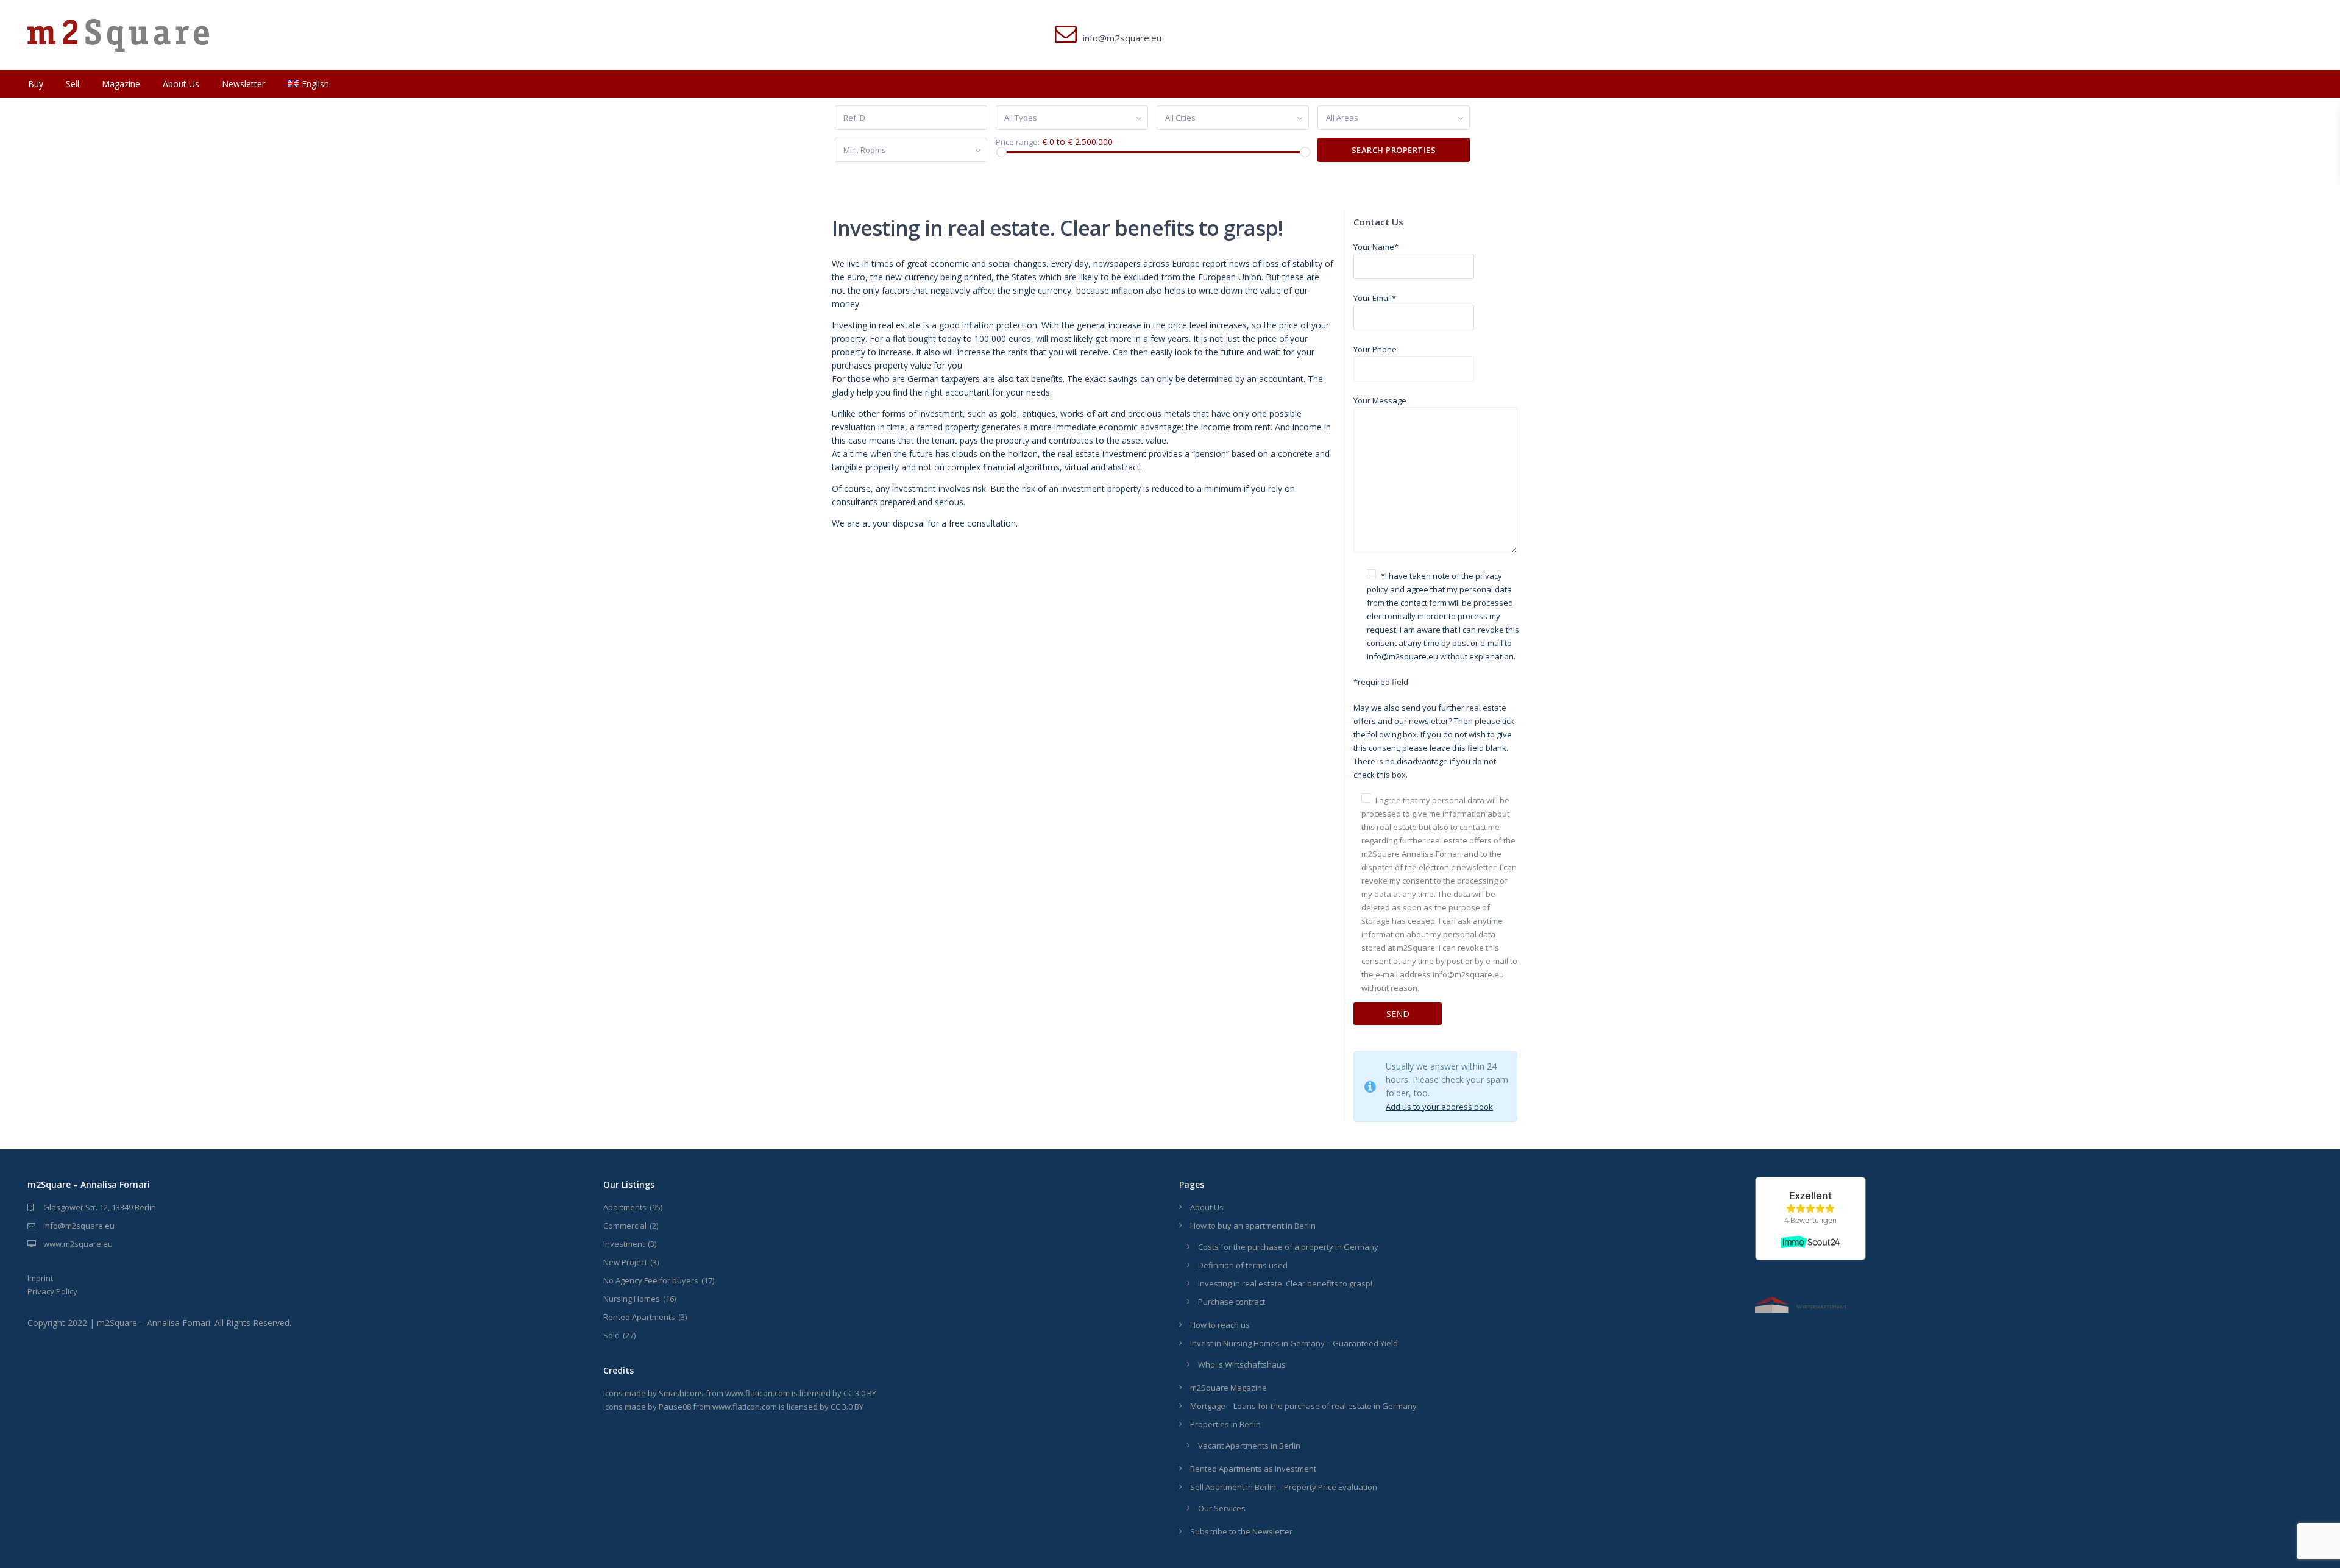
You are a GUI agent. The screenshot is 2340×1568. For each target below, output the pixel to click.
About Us (181, 84)
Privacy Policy (52, 1291)
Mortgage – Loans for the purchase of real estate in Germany (1303, 1406)
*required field (1381, 682)
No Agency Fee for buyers (651, 1280)
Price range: (1018, 142)
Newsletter (243, 84)
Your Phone (1375, 349)
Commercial (625, 1226)
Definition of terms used (1243, 1265)
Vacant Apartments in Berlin (1249, 1446)
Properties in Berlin (1225, 1424)
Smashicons (681, 1393)
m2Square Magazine (1228, 1388)
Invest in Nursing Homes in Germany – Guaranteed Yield (1294, 1343)
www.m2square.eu (78, 1244)
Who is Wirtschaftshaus (1242, 1364)
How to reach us (1220, 1325)
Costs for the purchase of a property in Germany (1288, 1247)
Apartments (625, 1207)
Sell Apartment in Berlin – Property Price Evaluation (1284, 1487)
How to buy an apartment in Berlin (1253, 1226)
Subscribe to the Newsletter (1241, 1531)
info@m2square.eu (79, 1226)
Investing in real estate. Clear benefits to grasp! (1285, 1283)
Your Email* (1375, 298)
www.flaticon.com (757, 1393)
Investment (624, 1244)
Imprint (40, 1278)
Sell (73, 84)
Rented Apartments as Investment (1253, 1469)
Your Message (1380, 400)
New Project (625, 1262)
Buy (36, 84)
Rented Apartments (639, 1317)
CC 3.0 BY (860, 1393)
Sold (612, 1335)
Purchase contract (1232, 1302)
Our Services (1222, 1508)
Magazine (121, 84)
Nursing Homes (632, 1299)
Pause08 (675, 1407)
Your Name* (1376, 247)
